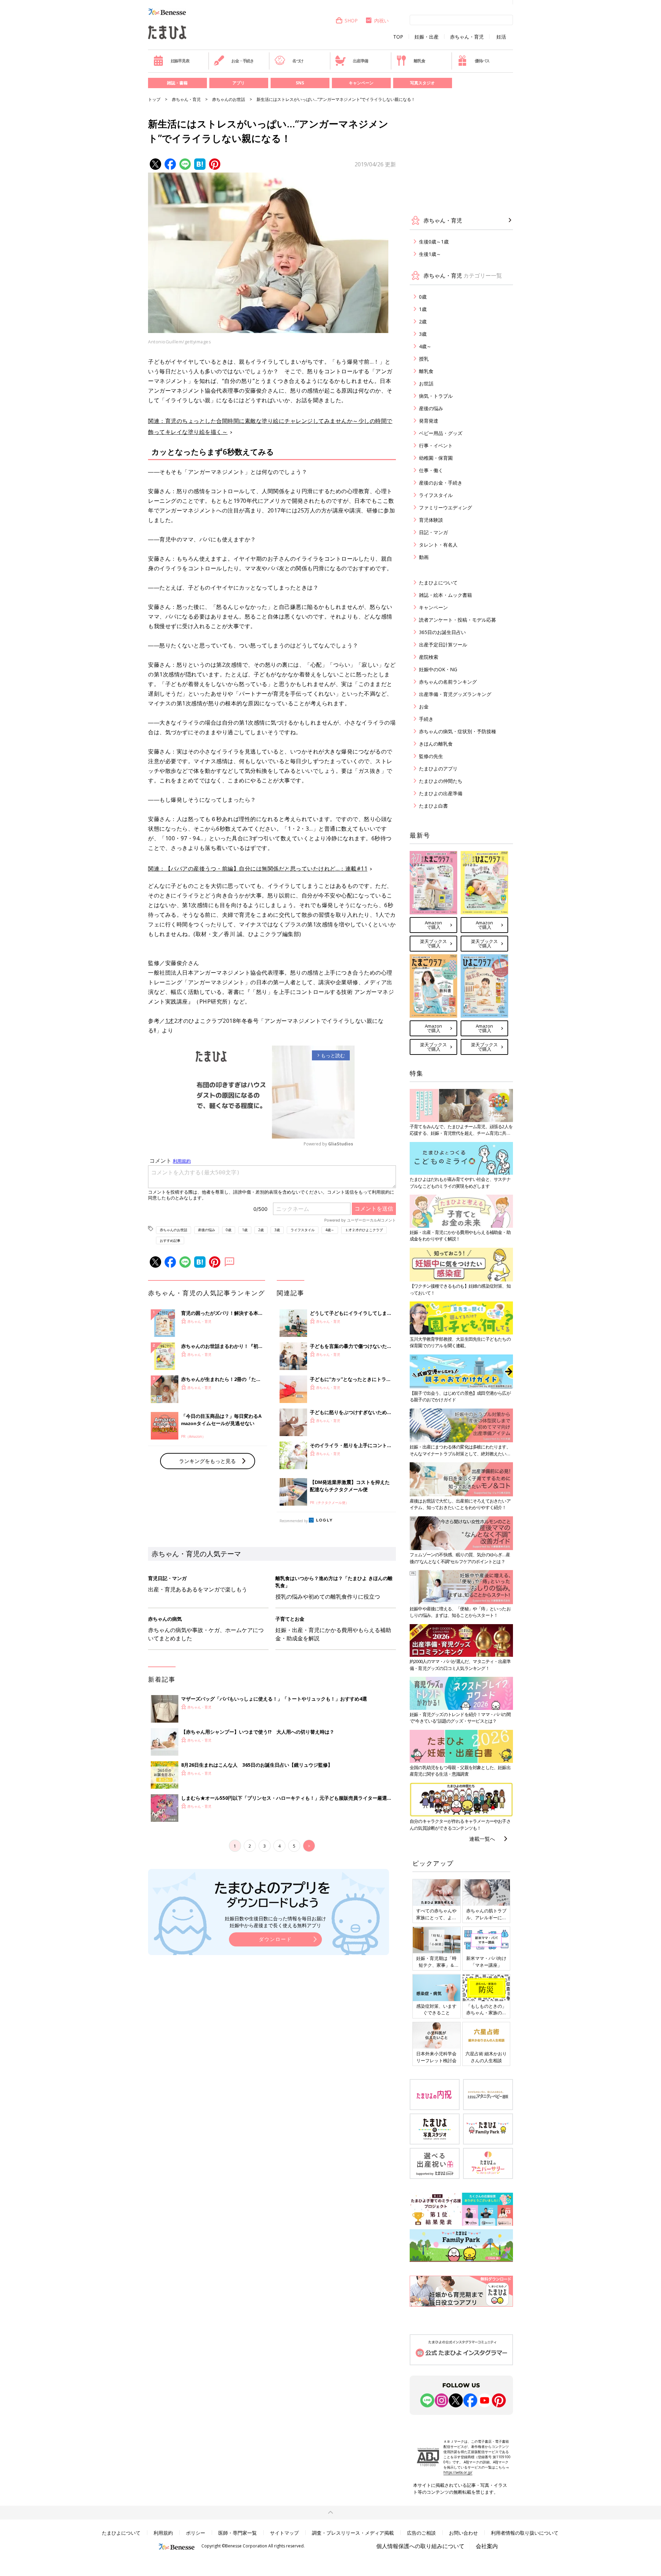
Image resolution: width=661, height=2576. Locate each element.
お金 (424, 707)
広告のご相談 (421, 2533)
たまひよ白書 (433, 806)
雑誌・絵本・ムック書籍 (445, 595)
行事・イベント (436, 445)
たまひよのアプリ (438, 768)
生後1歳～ (430, 254)
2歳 (261, 1230)
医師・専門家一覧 (238, 2533)
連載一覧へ (482, 1839)
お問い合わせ (463, 2533)
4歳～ (330, 1230)
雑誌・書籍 (177, 83)
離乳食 (419, 61)
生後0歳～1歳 (434, 242)
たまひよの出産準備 (441, 793)
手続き (426, 719)
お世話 (426, 383)
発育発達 (429, 421)
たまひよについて (438, 583)
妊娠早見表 (180, 61)
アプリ (239, 83)
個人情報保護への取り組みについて (420, 2546)
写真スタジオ (422, 83)
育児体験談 (431, 520)
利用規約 (163, 2533)
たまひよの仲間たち (441, 781)
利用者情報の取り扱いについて (525, 2533)
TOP (398, 37)
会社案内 (487, 2546)
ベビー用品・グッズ (441, 433)
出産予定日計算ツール (443, 645)
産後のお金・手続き (441, 483)
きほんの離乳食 (436, 744)
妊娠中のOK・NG (438, 669)
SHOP (351, 20)
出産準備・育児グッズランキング (455, 694)
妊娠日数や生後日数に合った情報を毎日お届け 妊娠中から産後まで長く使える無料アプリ (275, 1922)
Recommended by (294, 1521)
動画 (424, 557)
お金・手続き (243, 61)
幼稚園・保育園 (436, 458)
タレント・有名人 (438, 545)
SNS (300, 83)
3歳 (277, 1230)
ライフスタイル (303, 1230)
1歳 (245, 1230)
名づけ (298, 61)
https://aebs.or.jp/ (458, 2472)
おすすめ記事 (170, 1240)
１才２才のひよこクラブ (364, 1230)
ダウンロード (275, 1939)
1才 (170, 1021)
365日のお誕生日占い (442, 632)
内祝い (381, 20)
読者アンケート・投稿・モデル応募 (458, 620)
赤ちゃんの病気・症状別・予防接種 (458, 731)
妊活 (501, 37)
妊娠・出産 (427, 37)
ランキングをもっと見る (207, 1461)
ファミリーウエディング (445, 507)
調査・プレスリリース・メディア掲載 (353, 2533)
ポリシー (196, 2533)
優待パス (482, 61)
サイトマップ (284, 2533)
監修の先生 (431, 756)
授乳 (424, 359)
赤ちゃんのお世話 (229, 99)
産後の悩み (207, 1230)
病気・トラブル (436, 396)
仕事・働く (431, 470)
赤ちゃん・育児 (467, 37)
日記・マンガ (433, 532)
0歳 (229, 1230)
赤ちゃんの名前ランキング (448, 682)
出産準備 (360, 61)
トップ (154, 99)
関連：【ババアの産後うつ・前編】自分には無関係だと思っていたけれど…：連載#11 (258, 869)
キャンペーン (361, 83)
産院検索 (429, 657)
